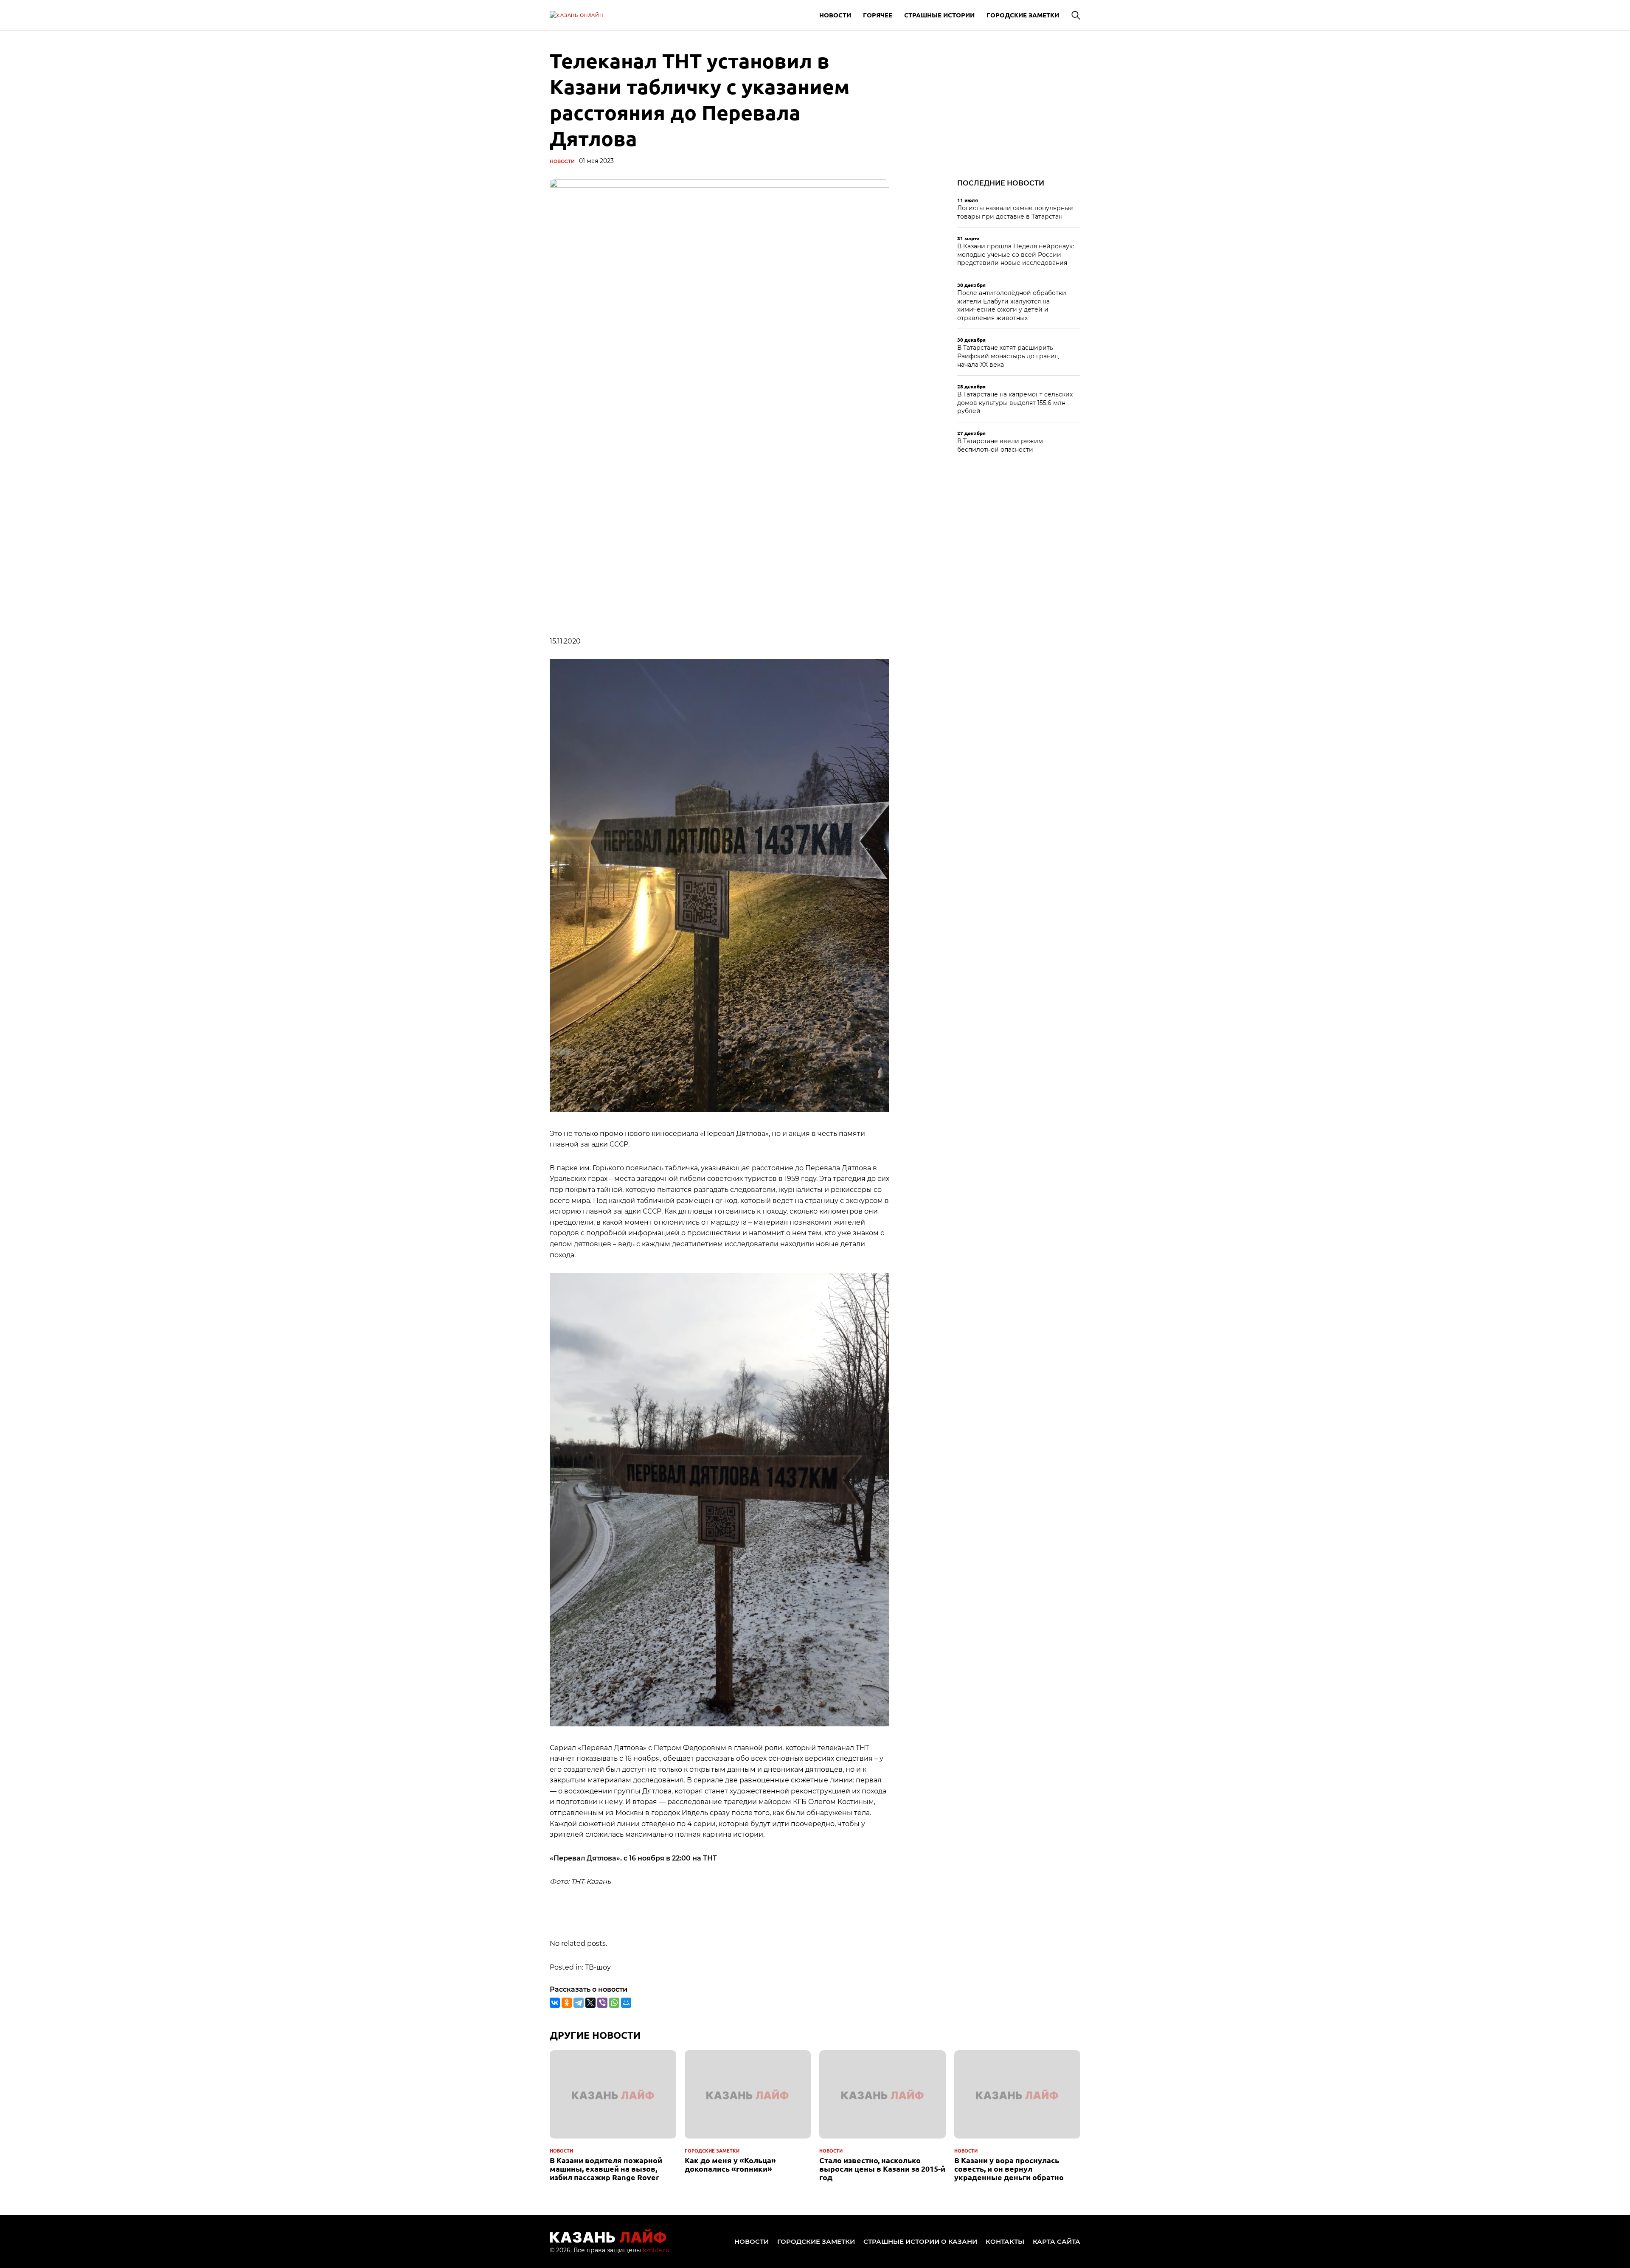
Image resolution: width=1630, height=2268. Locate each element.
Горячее (878, 15)
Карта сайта (1057, 2241)
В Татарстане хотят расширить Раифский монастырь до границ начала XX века (1008, 356)
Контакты (1005, 2241)
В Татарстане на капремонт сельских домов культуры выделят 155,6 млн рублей (1015, 403)
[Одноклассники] (567, 2003)
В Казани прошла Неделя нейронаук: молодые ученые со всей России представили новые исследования (1016, 254)
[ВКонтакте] (555, 2003)
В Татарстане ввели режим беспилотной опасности (1000, 445)
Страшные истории (939, 15)
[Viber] (602, 2003)
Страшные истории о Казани (920, 2241)
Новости (835, 15)
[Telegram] (579, 2003)
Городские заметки (1023, 15)
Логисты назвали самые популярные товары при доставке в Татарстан (1015, 212)
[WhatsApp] (614, 2003)
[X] (590, 2003)
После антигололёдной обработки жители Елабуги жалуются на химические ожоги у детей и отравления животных (1012, 305)
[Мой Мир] (626, 2003)
